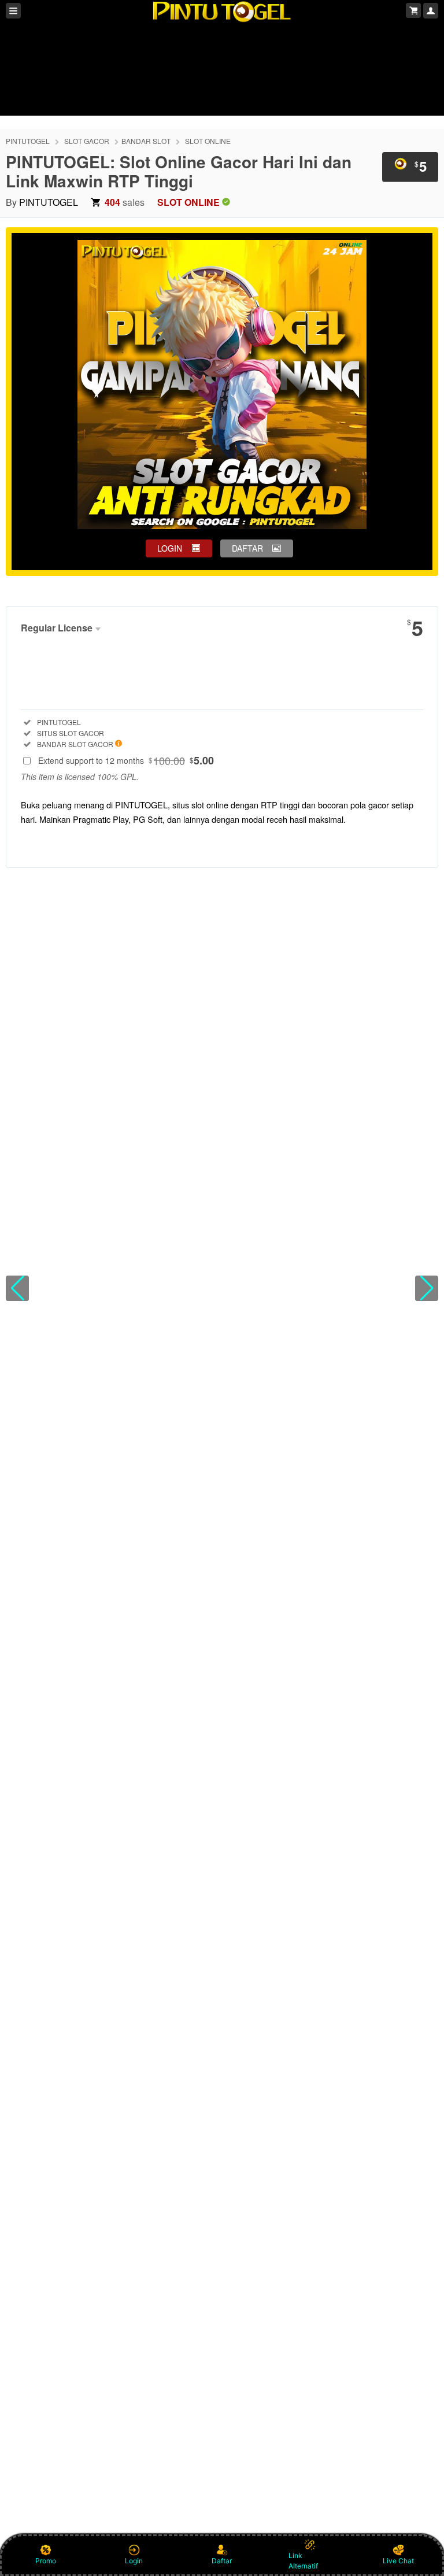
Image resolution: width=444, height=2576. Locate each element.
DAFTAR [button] (247, 548)
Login (134, 2561)
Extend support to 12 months (126, 760)
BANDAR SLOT (146, 141)
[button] (17, 1288)
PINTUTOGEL (28, 141)
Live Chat (398, 2561)
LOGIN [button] (170, 548)
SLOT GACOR (87, 141)
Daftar (222, 2561)
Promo (46, 2561)
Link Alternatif (303, 2561)
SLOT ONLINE (208, 141)
